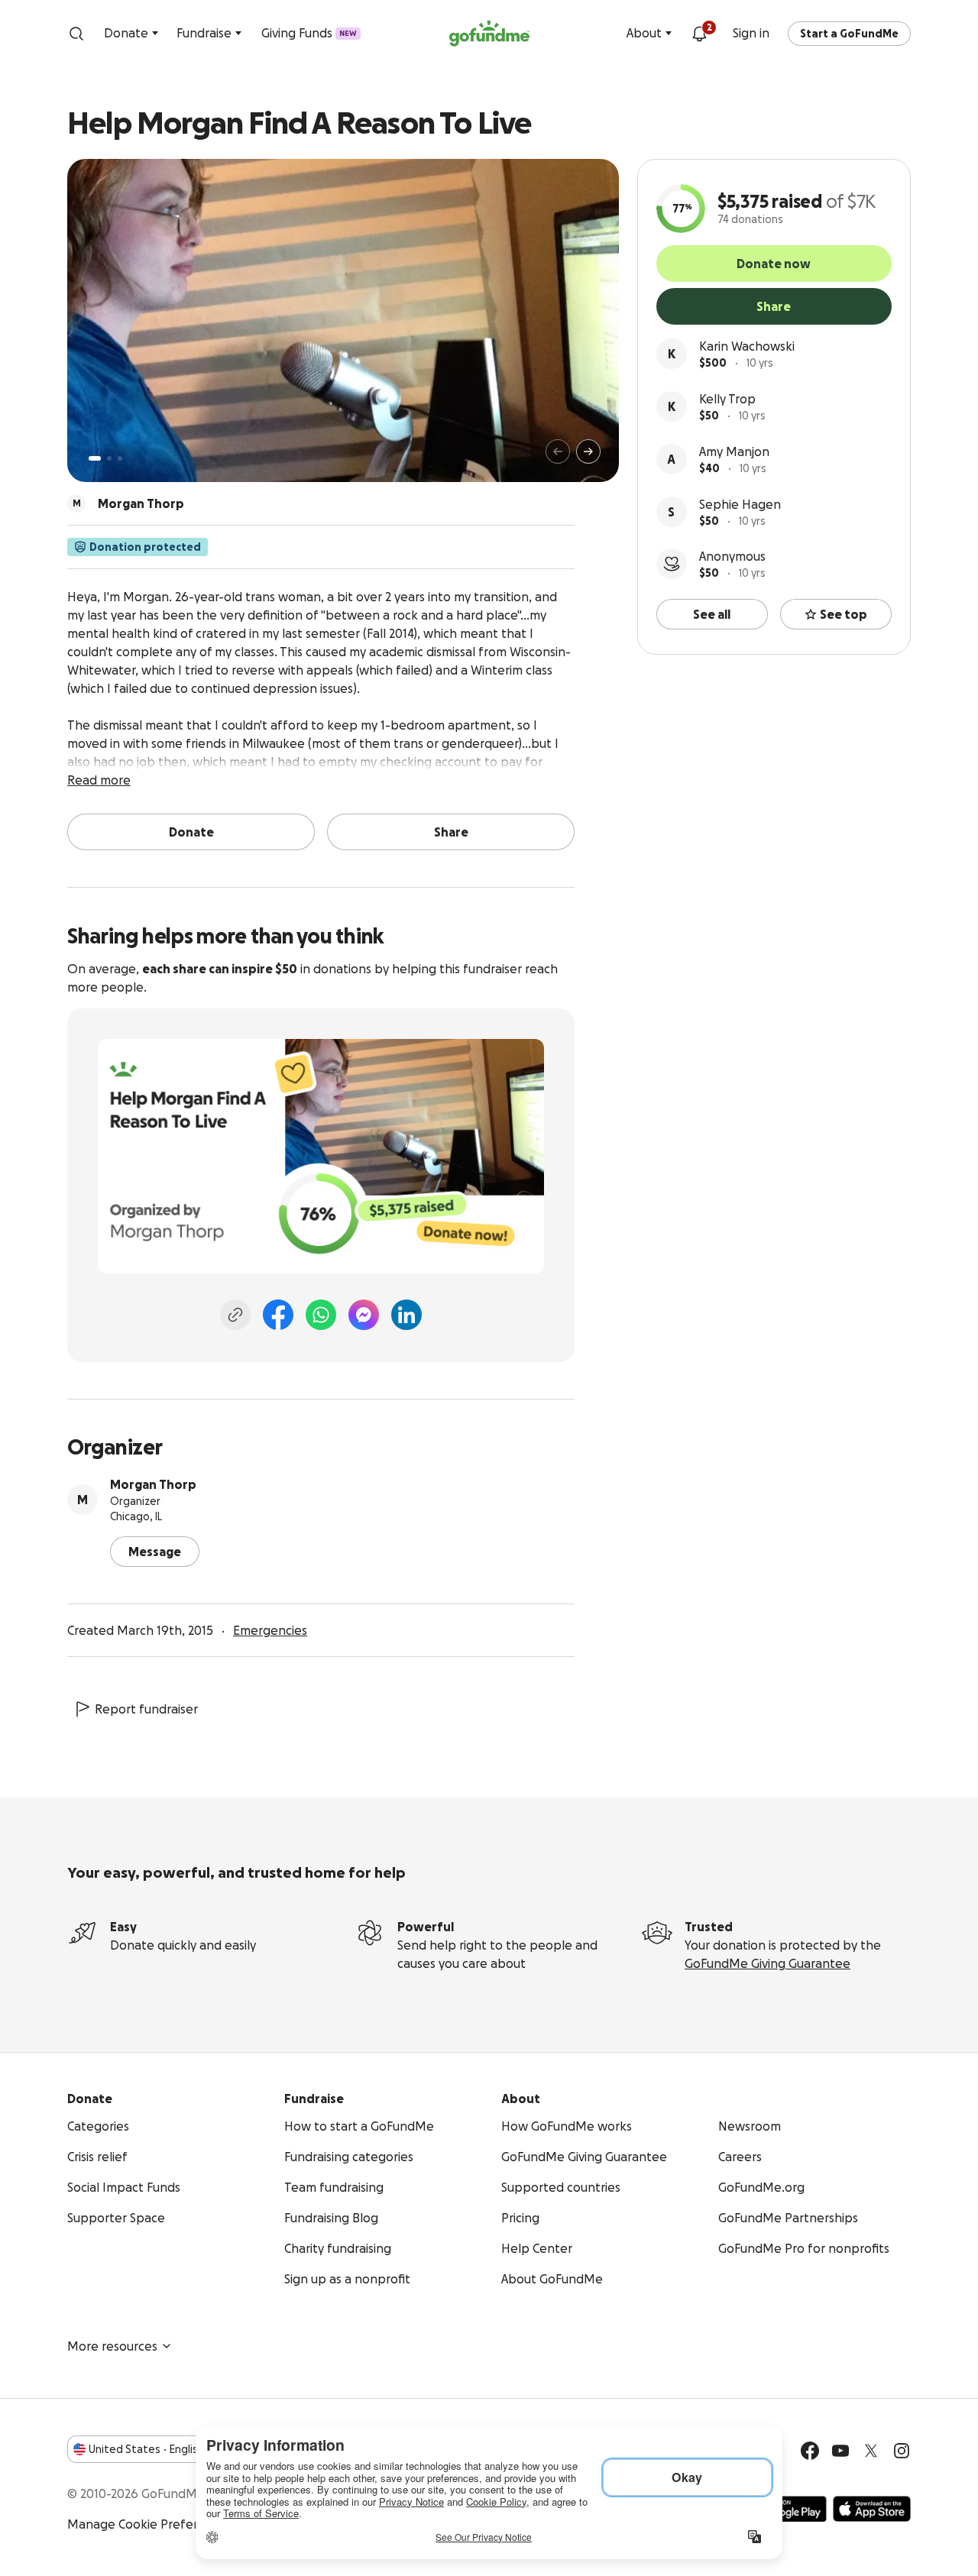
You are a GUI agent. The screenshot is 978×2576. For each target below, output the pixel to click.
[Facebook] (278, 1315)
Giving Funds (309, 33)
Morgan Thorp (153, 1484)
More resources (112, 2346)
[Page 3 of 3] (120, 458)
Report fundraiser (146, 1709)
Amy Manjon (734, 451)
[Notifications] (699, 34)
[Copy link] (235, 1315)
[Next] (588, 451)
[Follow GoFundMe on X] (871, 2451)
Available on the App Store (872, 2509)
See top (844, 614)
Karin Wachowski (747, 346)
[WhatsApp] (321, 1315)
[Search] (76, 34)
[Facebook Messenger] (364, 1315)
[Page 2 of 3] (109, 458)
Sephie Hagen (740, 504)
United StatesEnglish (146, 2449)
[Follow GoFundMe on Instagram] (902, 2451)
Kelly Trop (727, 399)
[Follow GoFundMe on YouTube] (840, 2451)
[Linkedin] (406, 1315)
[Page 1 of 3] (95, 458)
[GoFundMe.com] (489, 34)
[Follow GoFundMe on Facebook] (810, 2451)
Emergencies (270, 1630)
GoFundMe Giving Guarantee (768, 1963)
